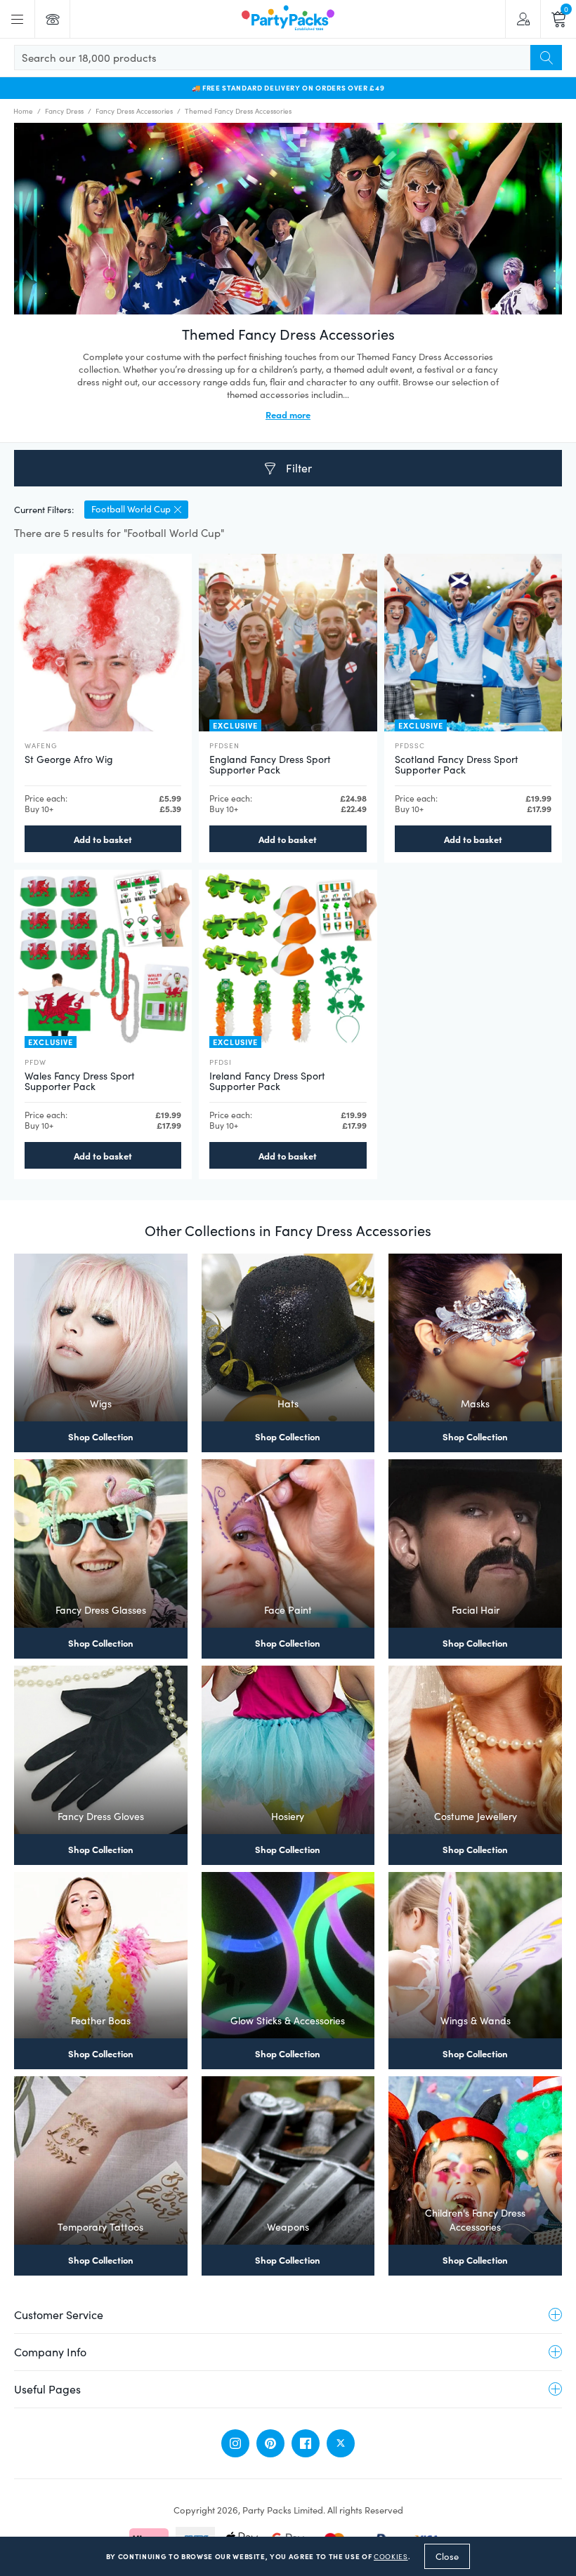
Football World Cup (131, 509)
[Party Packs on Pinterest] (270, 2443)
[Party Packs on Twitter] (341, 2443)
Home (23, 111)
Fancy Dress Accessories (134, 111)
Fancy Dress (64, 111)
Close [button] (447, 2556)
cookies (391, 2556)
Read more (288, 414)
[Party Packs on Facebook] (306, 2443)
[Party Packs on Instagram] (235, 2443)
